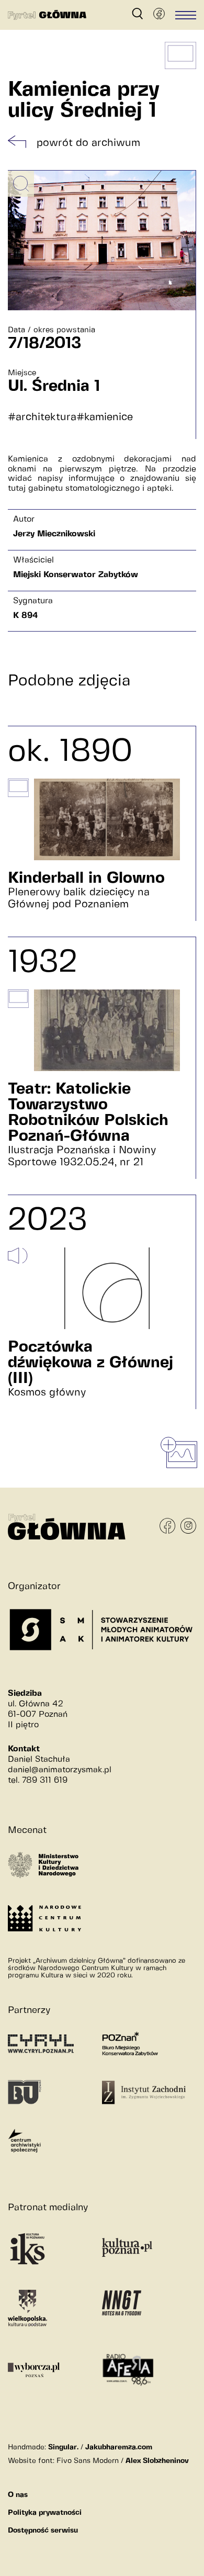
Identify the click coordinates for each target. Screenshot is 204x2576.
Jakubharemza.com (119, 2447)
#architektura (42, 417)
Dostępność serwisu (43, 2530)
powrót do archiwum (88, 143)
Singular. (63, 2447)
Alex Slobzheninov (157, 2461)
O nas (18, 2495)
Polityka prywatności (45, 2513)
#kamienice (105, 417)
